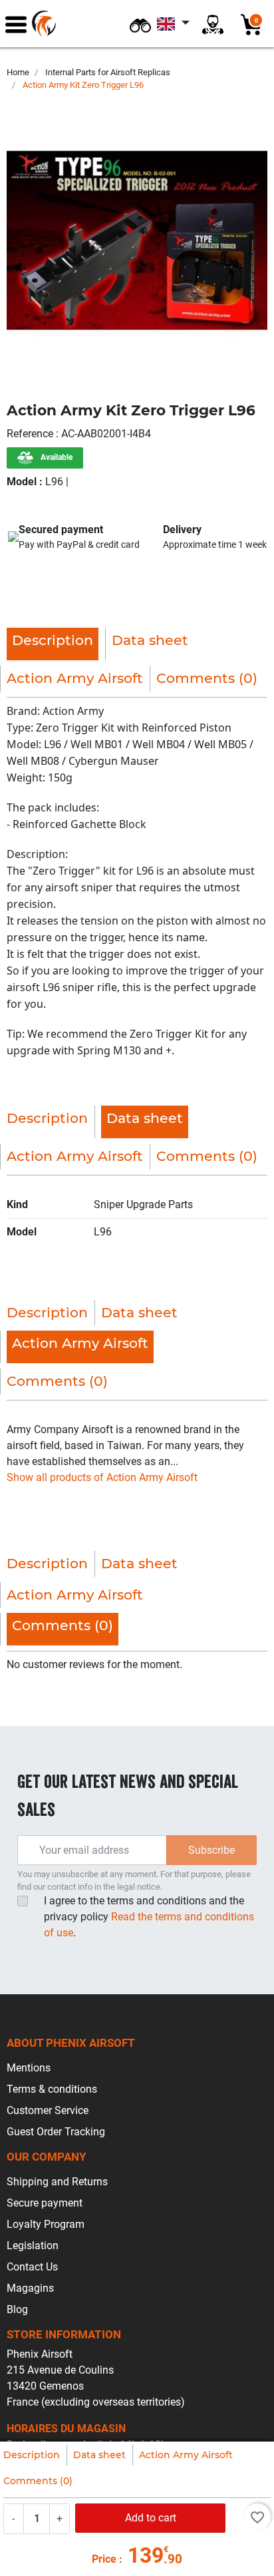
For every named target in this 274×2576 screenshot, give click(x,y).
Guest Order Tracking (56, 2132)
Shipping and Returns (57, 2182)
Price (104, 2559)
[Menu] (16, 24)
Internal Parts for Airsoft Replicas (108, 72)
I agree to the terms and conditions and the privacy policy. (149, 1917)
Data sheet (99, 2455)
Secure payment (45, 2203)
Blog (17, 2309)
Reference (31, 434)
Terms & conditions (52, 2089)
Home (18, 72)
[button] (140, 24)
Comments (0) (38, 2481)
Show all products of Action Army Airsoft (102, 1477)
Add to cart (151, 2518)
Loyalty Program (46, 2224)
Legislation (33, 2246)
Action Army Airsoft (186, 2455)
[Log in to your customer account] (213, 24)
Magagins (30, 2288)
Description (32, 2455)
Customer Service (48, 2110)
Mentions (29, 2068)
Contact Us (32, 2267)
